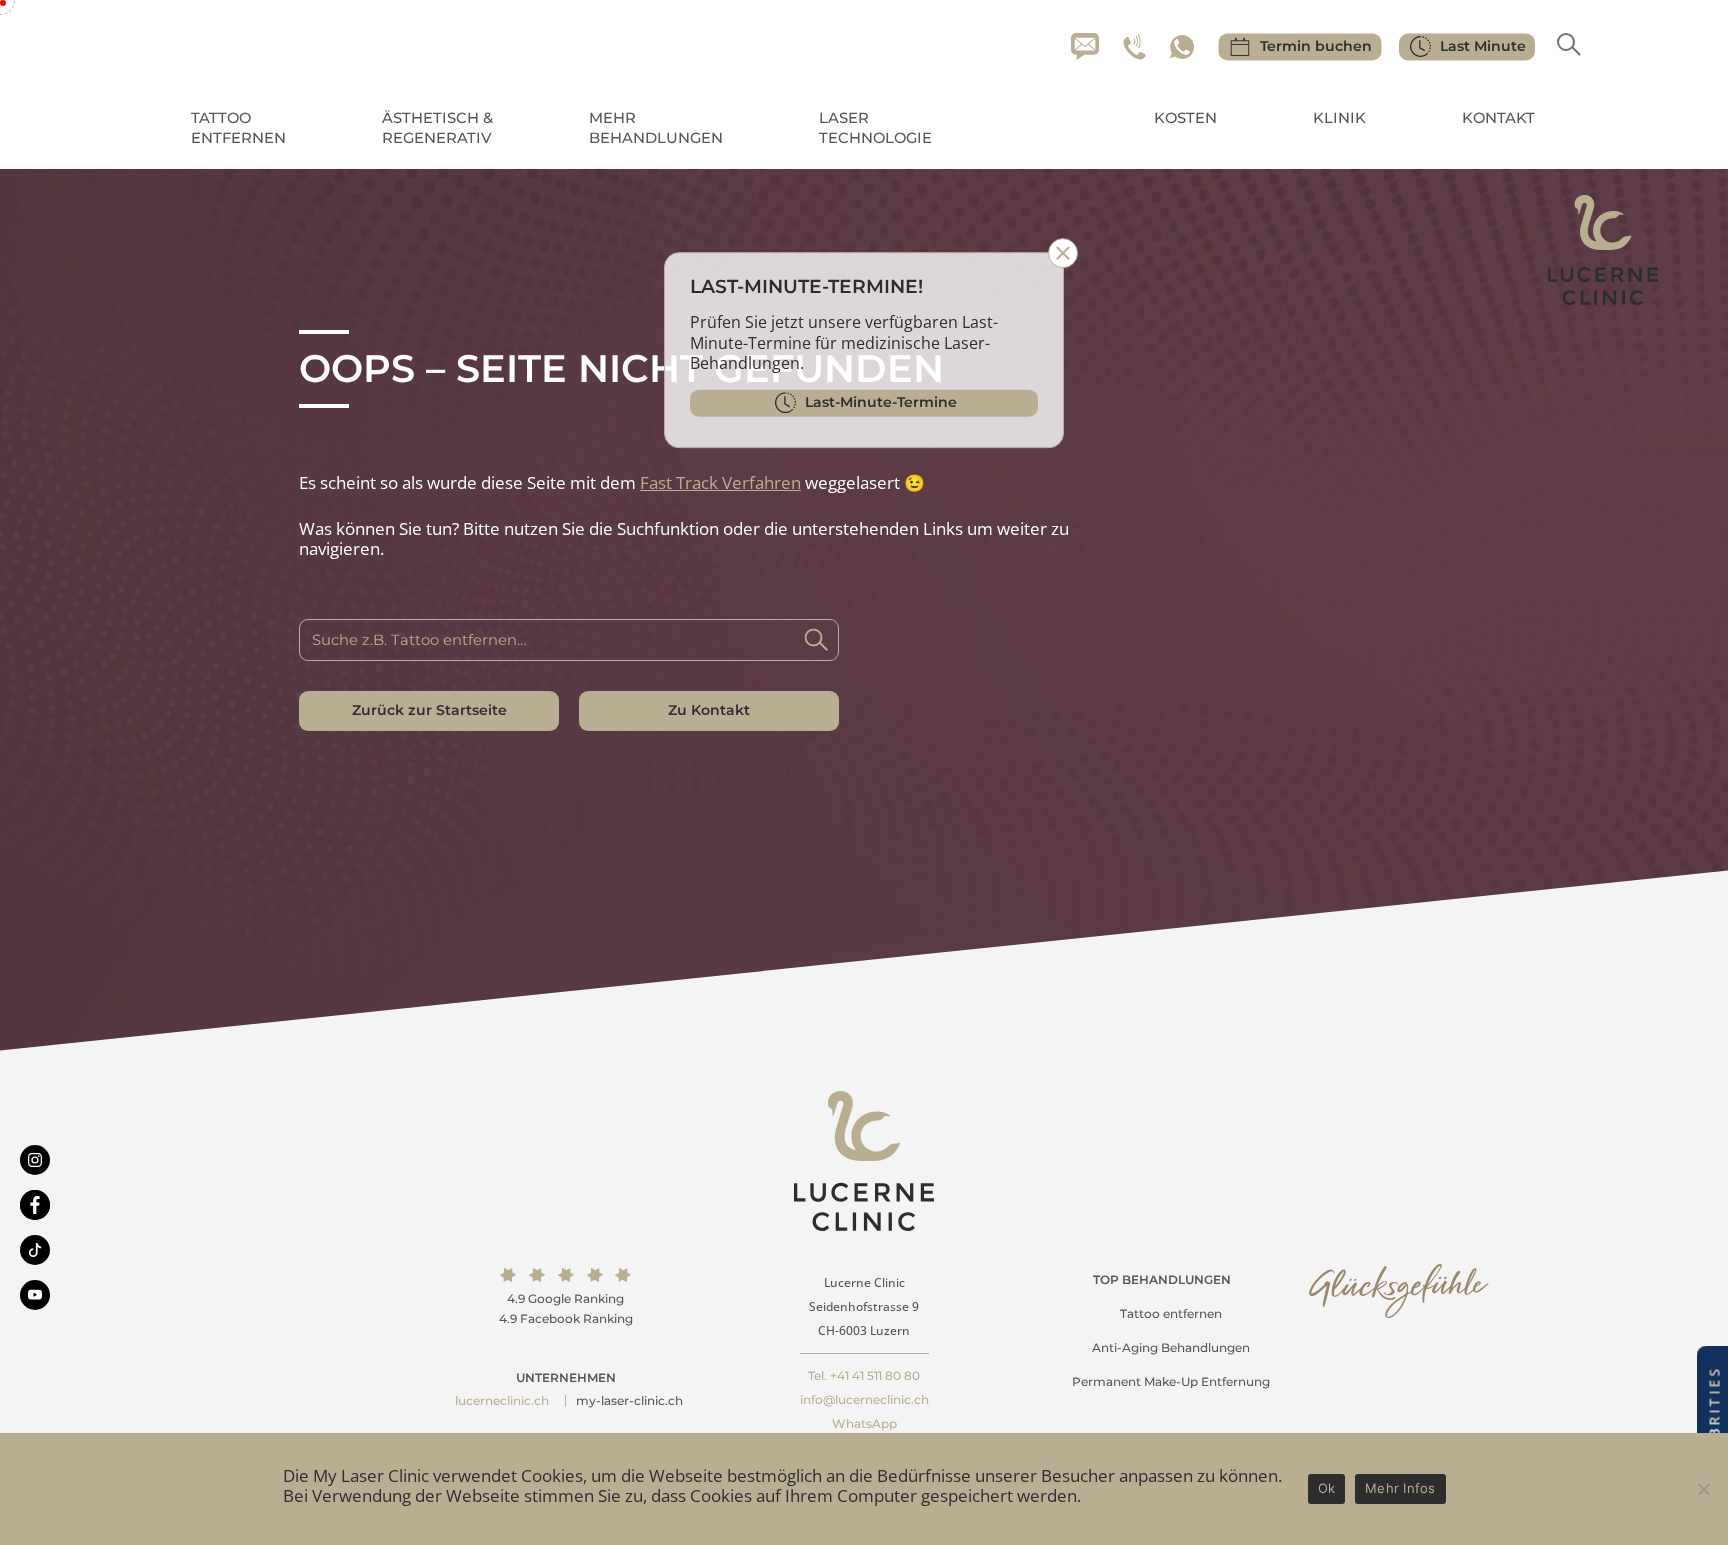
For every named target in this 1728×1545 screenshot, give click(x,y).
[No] (1703, 1489)
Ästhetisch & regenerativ (437, 128)
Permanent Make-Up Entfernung (1171, 1381)
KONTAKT (1498, 118)
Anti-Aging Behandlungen (1171, 1347)
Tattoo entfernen (1171, 1313)
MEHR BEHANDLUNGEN (656, 128)
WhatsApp (864, 1423)
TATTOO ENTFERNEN (238, 128)
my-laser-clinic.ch (629, 1401)
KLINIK (1339, 118)
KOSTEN (1185, 118)
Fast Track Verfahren (720, 482)
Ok (1327, 1488)
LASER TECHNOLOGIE (875, 128)
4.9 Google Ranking (565, 1298)
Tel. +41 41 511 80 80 (864, 1375)
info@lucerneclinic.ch (864, 1399)
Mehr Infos (1400, 1488)
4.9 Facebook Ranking (566, 1318)
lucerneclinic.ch (502, 1401)
